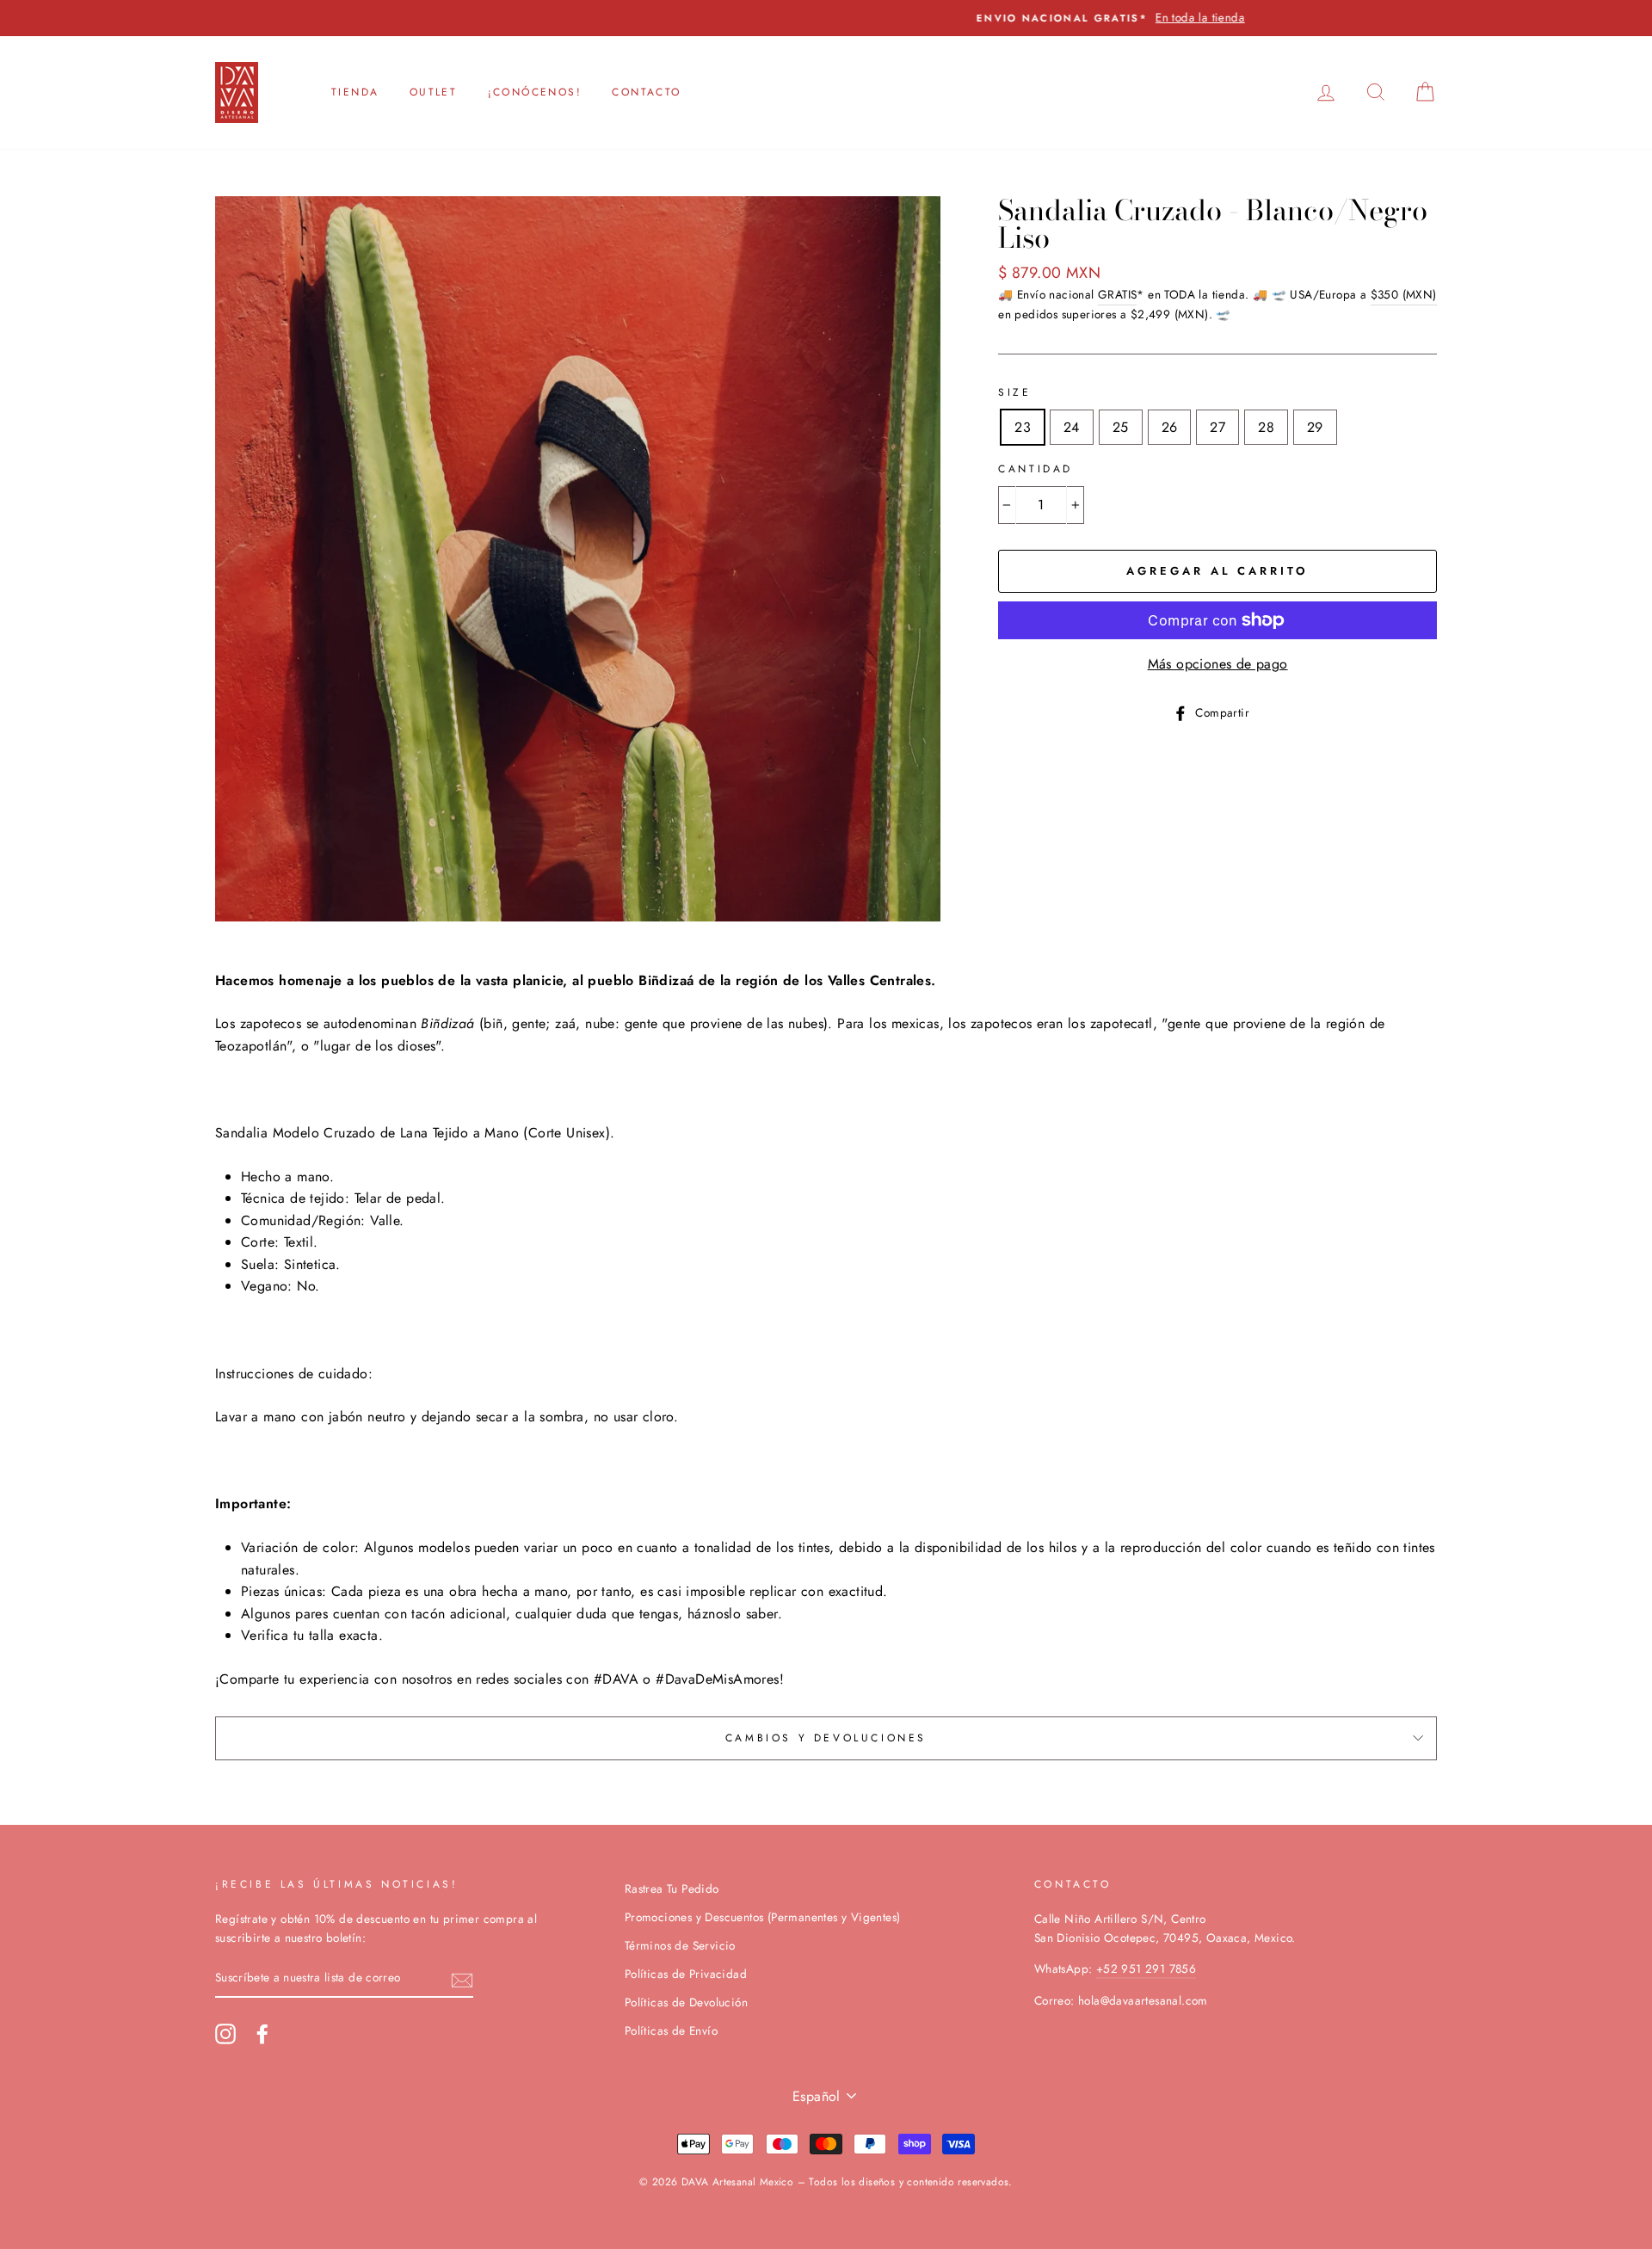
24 (1072, 427)
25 (1121, 427)
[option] (826, 18)
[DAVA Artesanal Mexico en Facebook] (262, 2034)
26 (1170, 427)
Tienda (355, 92)
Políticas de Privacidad (686, 1974)
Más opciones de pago (1218, 664)
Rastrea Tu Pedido (672, 1889)
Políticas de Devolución (686, 2002)
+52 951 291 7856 (1146, 1969)
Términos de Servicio (680, 1945)
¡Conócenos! (535, 92)
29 (1315, 427)
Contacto (646, 92)
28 (1266, 427)
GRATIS (1117, 294)
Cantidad (1036, 469)
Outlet (433, 92)
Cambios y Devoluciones (826, 1738)
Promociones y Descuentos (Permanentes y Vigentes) (763, 1917)
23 (1023, 427)
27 (1217, 427)
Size (1014, 392)
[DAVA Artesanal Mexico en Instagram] (225, 2034)
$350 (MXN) (1404, 294)
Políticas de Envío (671, 2030)
